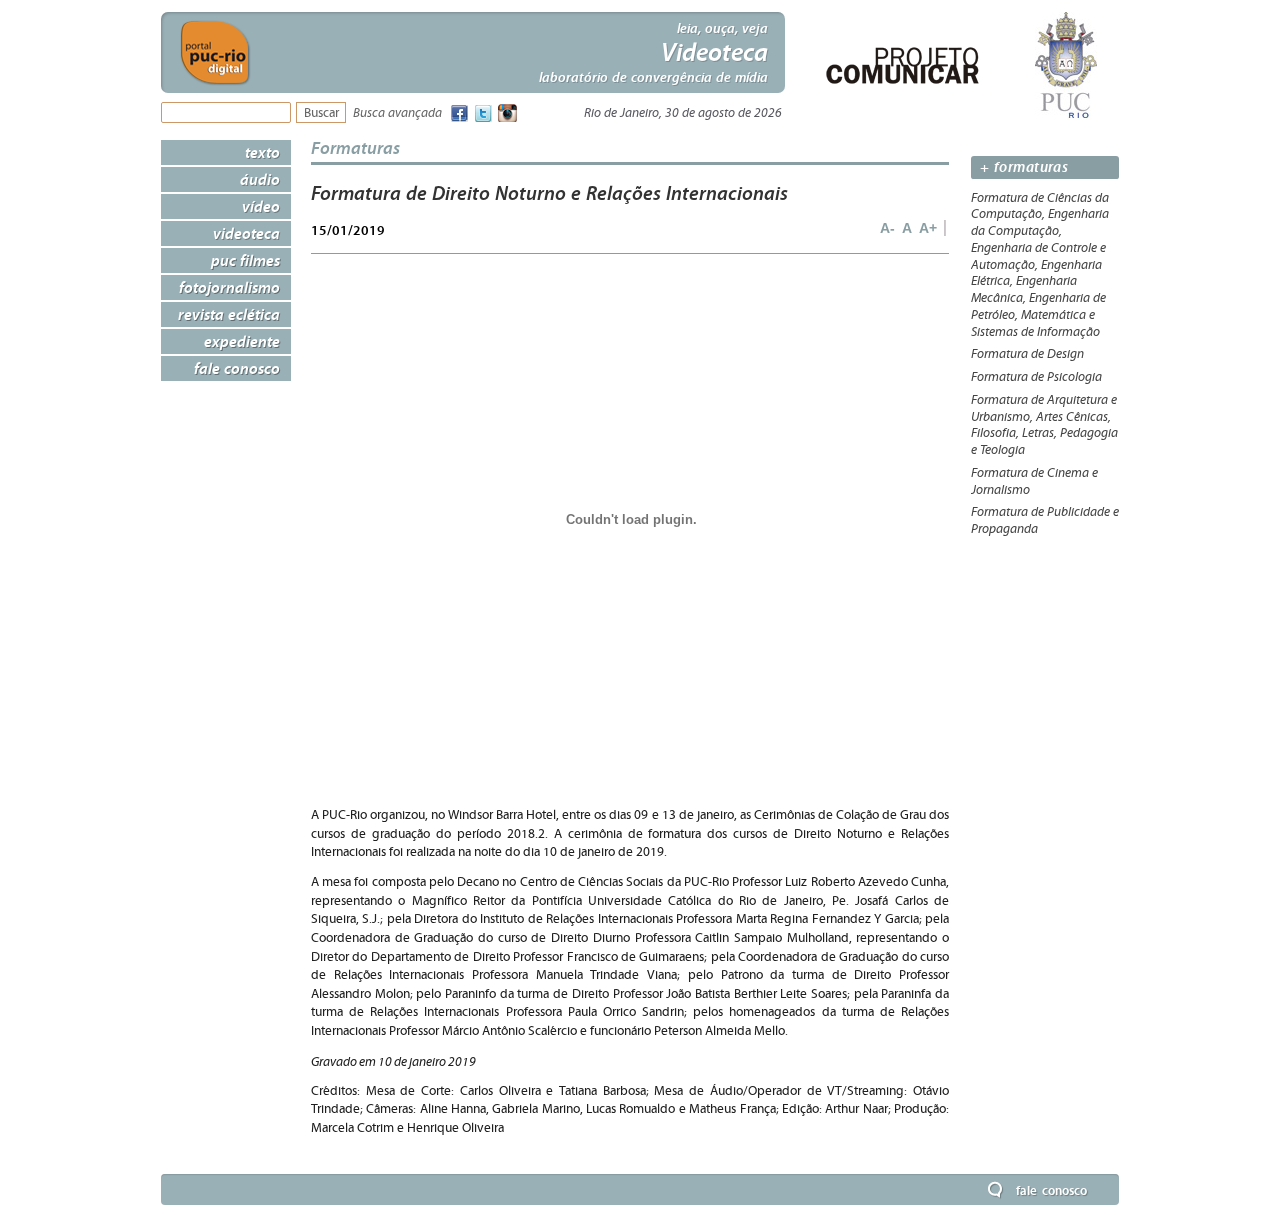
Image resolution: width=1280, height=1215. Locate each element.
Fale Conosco (237, 368)
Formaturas (355, 147)
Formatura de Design (1027, 354)
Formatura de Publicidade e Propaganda (1045, 520)
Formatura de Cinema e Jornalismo (1034, 481)
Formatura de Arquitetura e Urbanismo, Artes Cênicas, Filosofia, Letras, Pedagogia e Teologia (1044, 425)
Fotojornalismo (229, 287)
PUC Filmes (245, 260)
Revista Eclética (229, 314)
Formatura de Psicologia (1036, 377)
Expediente (242, 341)
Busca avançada (397, 113)
